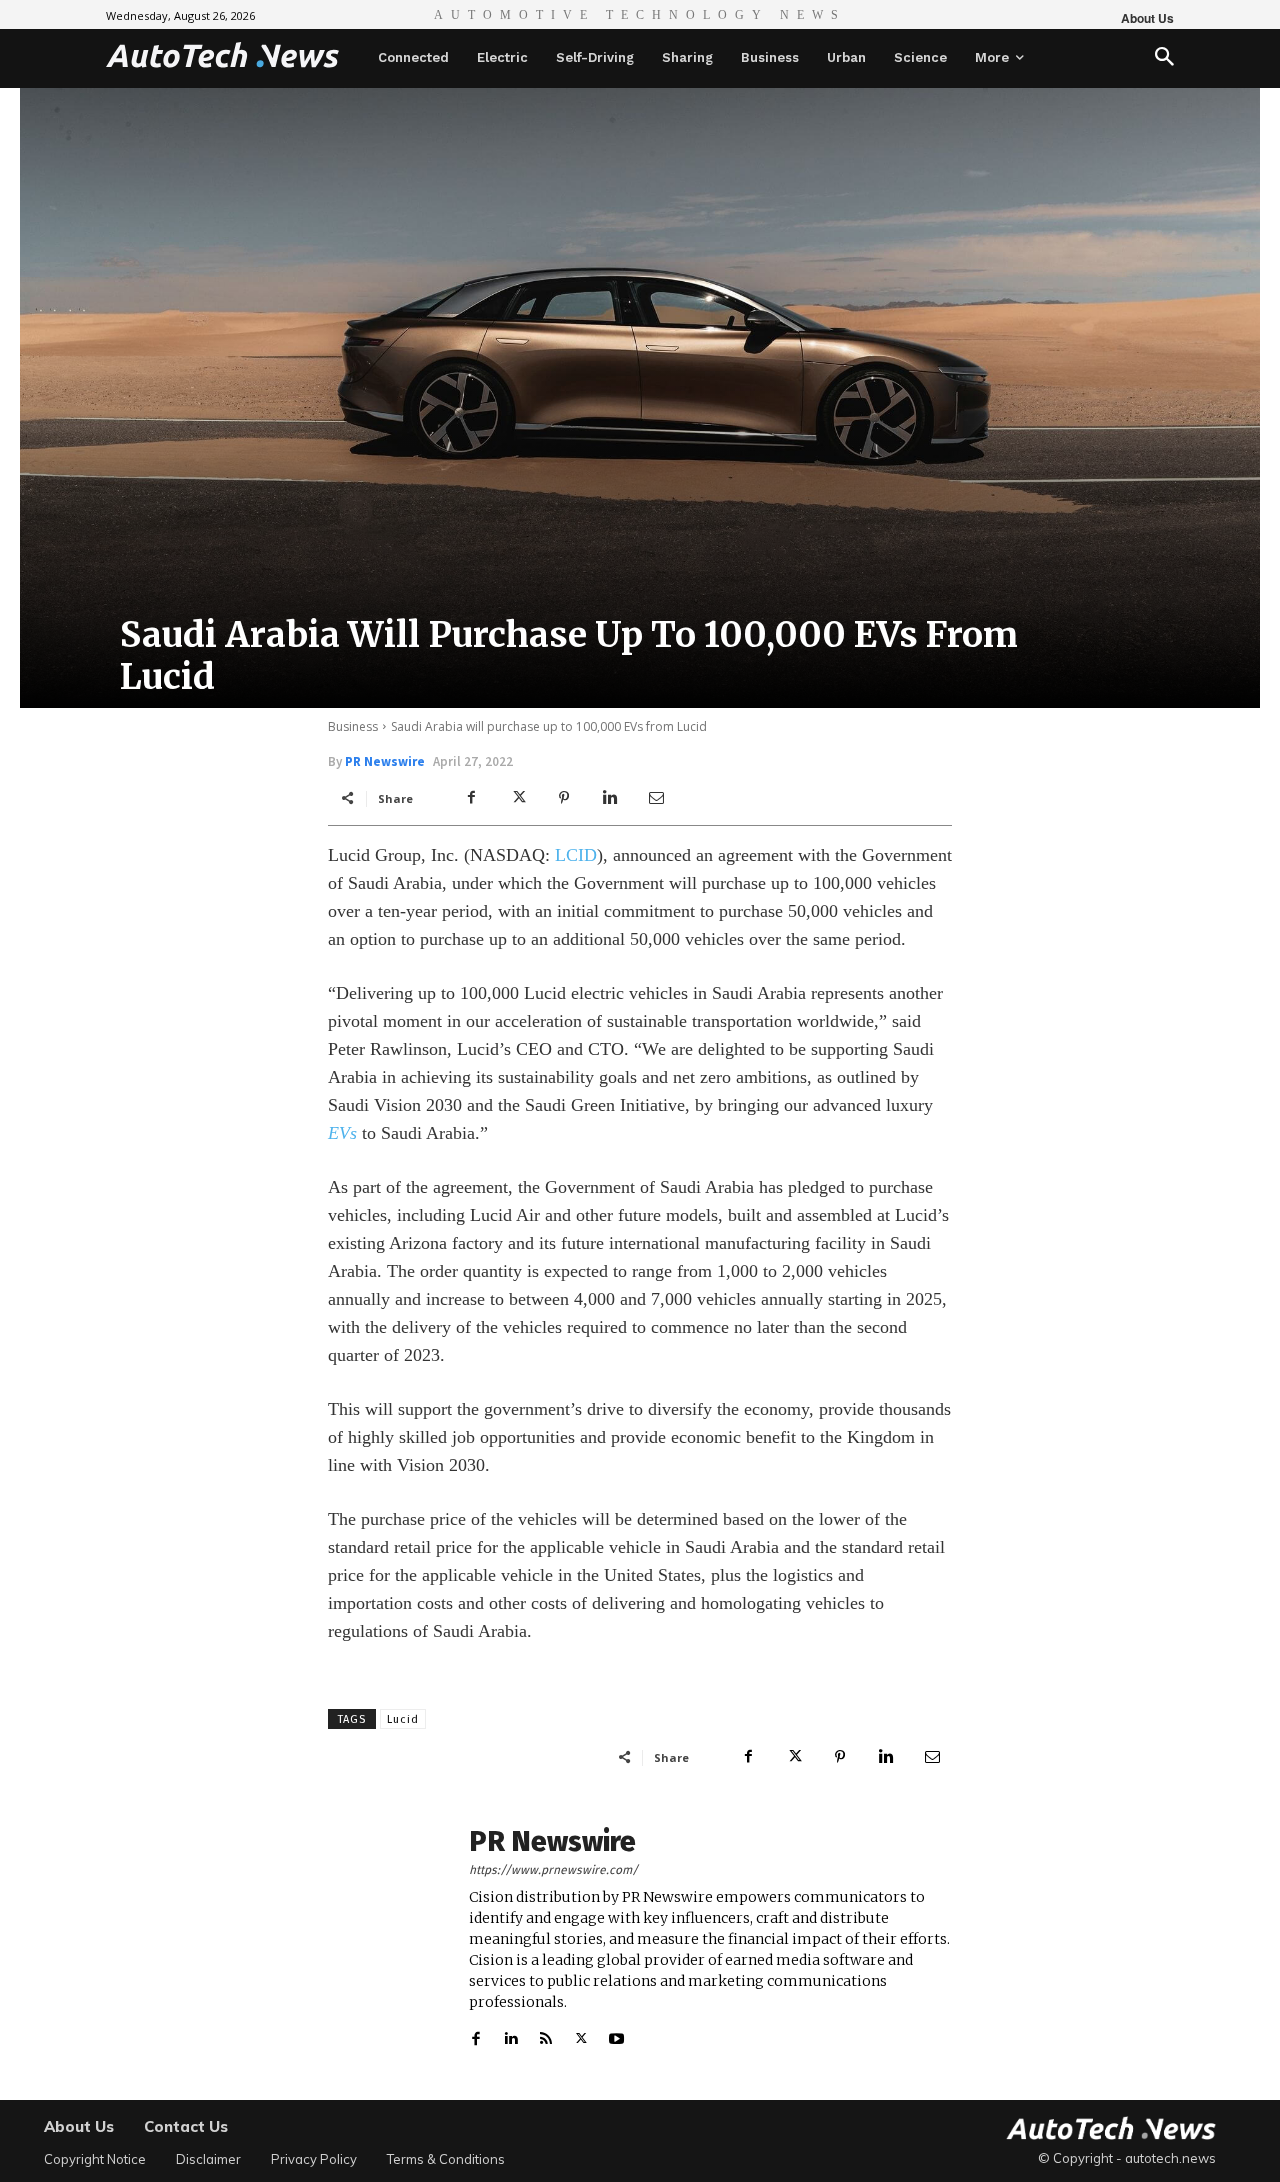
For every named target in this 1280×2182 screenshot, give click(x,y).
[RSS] (546, 2034)
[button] (1164, 58)
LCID (576, 855)
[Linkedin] (610, 798)
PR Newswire (385, 761)
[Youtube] (616, 2034)
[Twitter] (518, 798)
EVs (342, 1133)
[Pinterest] (564, 798)
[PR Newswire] (388, 1938)
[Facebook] (472, 798)
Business (353, 726)
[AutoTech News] (222, 55)
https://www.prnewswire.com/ (553, 1870)
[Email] (656, 798)
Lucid (403, 1719)
